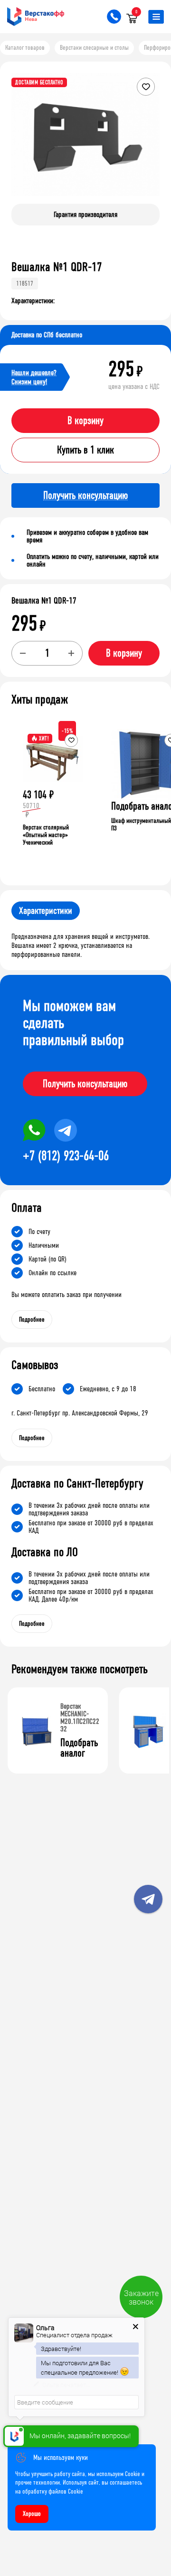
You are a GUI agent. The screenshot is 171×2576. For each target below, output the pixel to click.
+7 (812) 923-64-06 (66, 1156)
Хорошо (32, 2514)
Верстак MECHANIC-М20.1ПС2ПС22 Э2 (80, 1717)
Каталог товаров (25, 48)
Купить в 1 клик (85, 450)
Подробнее (32, 1320)
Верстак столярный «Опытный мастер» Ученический (46, 835)
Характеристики (46, 911)
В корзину (85, 421)
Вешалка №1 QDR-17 (44, 601)
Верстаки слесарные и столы (94, 48)
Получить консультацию (85, 1084)
